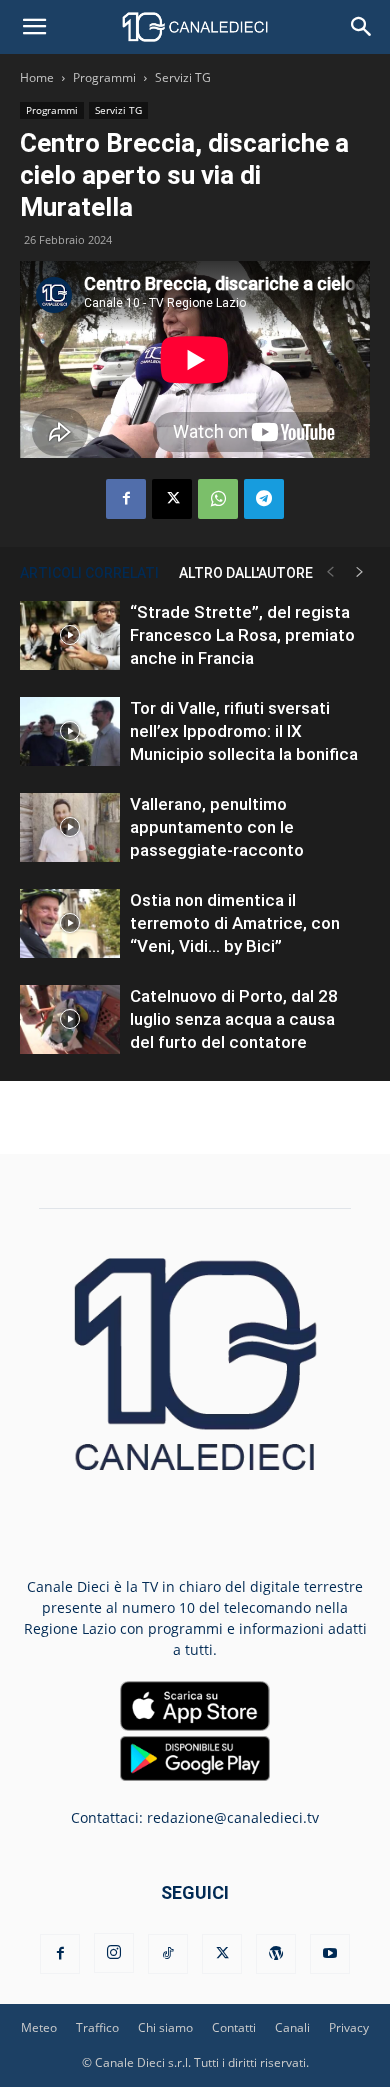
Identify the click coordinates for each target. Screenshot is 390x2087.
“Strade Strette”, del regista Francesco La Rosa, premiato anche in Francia (242, 635)
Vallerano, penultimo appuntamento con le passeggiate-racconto (217, 827)
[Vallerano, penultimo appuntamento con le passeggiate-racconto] (70, 827)
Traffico (97, 2027)
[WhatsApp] (218, 499)
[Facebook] (126, 499)
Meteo (39, 2027)
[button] (34, 27)
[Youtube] (330, 1954)
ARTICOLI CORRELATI (89, 573)
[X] (172, 499)
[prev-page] (330, 572)
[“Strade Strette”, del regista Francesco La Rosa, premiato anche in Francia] (70, 635)
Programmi (104, 77)
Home (37, 77)
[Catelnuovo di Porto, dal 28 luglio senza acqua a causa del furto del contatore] (70, 1019)
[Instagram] (114, 1953)
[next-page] (360, 572)
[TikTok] (168, 1954)
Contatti (234, 2027)
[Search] (362, 27)
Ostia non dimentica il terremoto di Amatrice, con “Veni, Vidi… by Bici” (235, 923)
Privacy (349, 2027)
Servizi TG (183, 77)
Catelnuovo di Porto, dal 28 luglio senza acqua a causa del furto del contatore (234, 1019)
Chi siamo (165, 2027)
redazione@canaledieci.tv (233, 1817)
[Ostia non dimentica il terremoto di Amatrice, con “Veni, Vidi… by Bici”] (70, 923)
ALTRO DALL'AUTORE (246, 573)
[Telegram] (264, 499)
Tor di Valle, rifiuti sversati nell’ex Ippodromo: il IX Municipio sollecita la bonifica (244, 731)
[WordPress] (276, 1954)
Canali (292, 2027)
